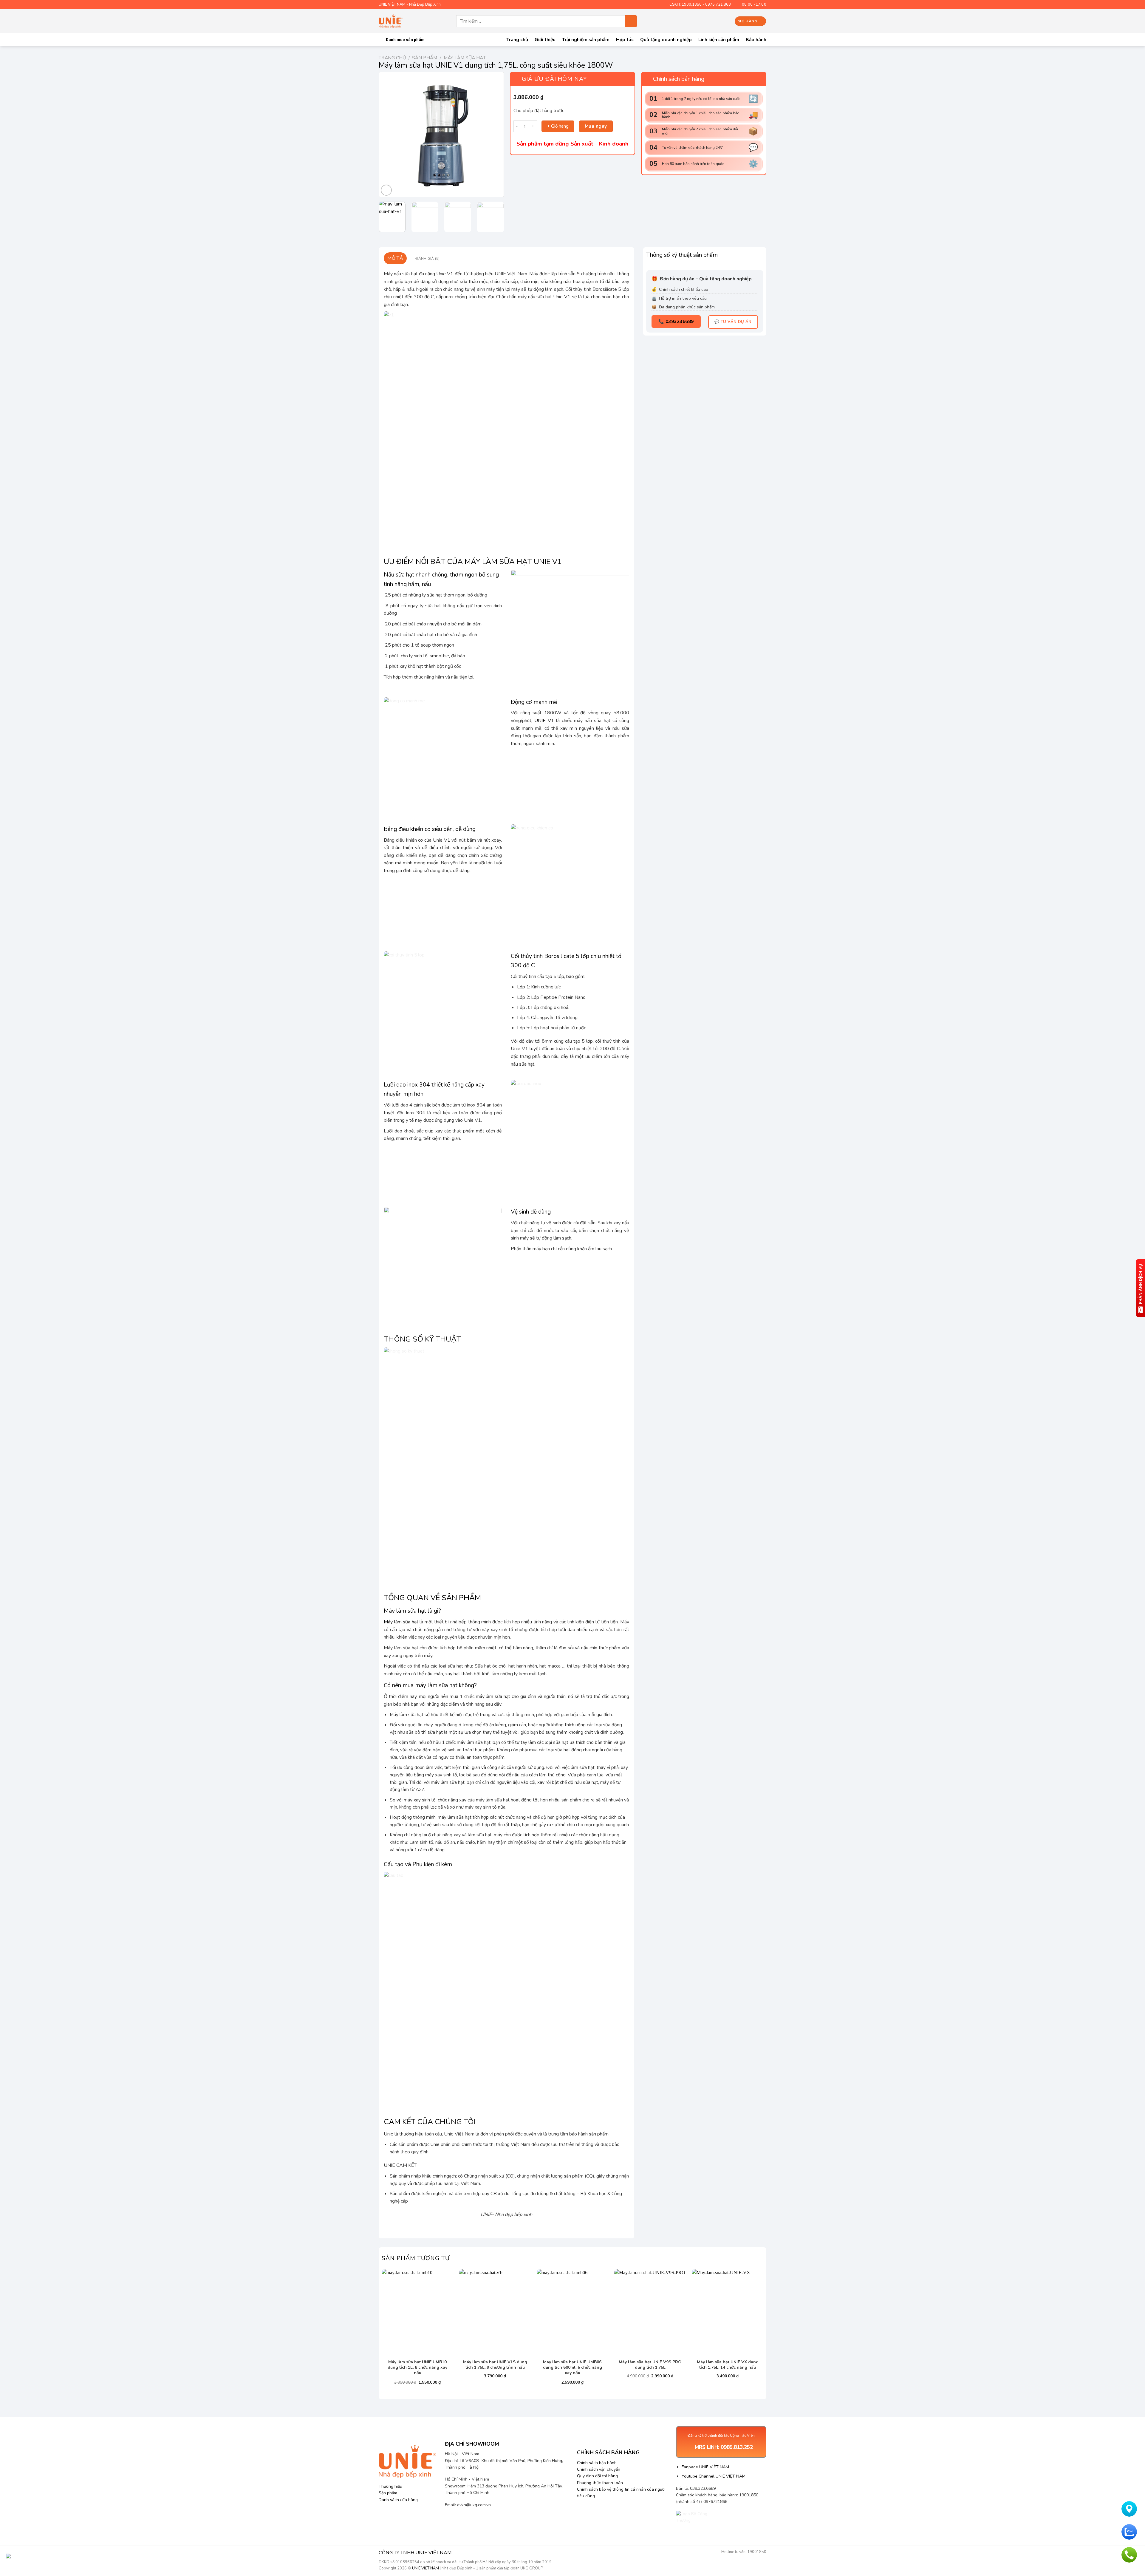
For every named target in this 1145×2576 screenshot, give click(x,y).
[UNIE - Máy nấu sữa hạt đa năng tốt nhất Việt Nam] (391, 21)
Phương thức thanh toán (600, 2483)
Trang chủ (517, 40)
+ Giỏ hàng (558, 126)
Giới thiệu (545, 40)
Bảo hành (756, 40)
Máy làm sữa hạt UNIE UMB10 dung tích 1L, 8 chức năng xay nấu (417, 2368)
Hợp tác (625, 40)
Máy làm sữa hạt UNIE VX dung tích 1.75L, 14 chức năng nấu (728, 2365)
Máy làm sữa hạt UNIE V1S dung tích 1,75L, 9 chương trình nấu (495, 2365)
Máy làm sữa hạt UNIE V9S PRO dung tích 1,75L (650, 2365)
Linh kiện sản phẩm (719, 40)
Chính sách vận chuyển (599, 2469)
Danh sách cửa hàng (398, 2500)
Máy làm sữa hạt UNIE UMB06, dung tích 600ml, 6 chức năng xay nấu (573, 2368)
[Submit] (631, 21)
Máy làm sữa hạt (465, 58)
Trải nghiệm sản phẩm (586, 40)
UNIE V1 (544, 721)
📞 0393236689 (676, 322)
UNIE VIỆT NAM (425, 2568)
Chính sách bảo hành (597, 2463)
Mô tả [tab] (395, 258)
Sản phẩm (425, 58)
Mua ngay (596, 126)
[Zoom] (386, 190)
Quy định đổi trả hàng (597, 2476)
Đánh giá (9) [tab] (427, 258)
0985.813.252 (737, 2447)
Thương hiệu (390, 2486)
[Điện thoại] (1129, 2555)
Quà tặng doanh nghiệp (666, 40)
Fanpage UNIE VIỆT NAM (705, 2467)
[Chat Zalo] (1129, 2532)
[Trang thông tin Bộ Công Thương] (698, 2519)
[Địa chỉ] (1129, 2509)
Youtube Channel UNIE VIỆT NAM (714, 2476)
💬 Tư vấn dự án (733, 322)
